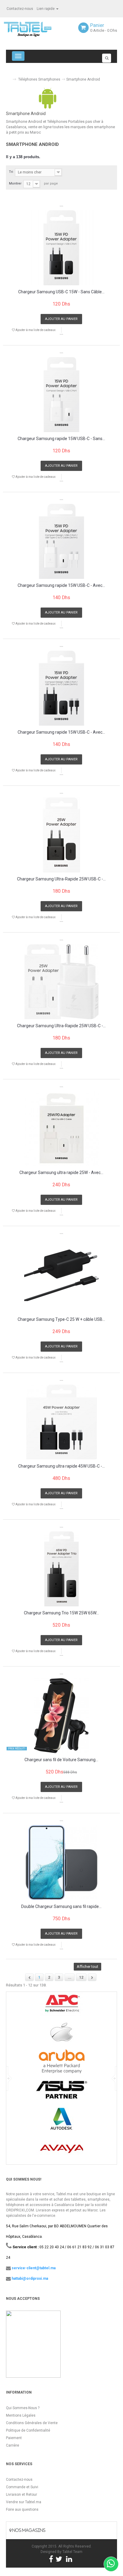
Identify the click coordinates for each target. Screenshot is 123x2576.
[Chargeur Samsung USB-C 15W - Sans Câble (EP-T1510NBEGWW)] (61, 248)
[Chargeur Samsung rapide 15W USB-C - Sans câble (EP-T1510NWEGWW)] (61, 395)
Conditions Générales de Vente (32, 2423)
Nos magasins (28, 2530)
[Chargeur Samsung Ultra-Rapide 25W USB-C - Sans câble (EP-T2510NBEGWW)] (61, 835)
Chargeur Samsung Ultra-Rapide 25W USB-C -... (61, 879)
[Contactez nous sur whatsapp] (111, 2564)
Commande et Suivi (22, 2487)
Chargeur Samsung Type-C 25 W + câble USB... (61, 1319)
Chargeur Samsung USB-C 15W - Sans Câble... (61, 292)
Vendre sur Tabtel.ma (24, 2502)
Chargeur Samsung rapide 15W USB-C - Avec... (61, 586)
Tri (11, 172)
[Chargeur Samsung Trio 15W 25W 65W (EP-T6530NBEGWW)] (61, 1569)
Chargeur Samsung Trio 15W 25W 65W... (61, 1613)
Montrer (15, 183)
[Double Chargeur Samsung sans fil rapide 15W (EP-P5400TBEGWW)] (61, 1862)
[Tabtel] (36, 29)
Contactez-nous (20, 9)
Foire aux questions (22, 2509)
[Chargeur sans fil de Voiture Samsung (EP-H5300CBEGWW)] (61, 1716)
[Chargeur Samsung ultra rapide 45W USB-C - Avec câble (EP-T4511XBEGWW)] (61, 1422)
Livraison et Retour (21, 2495)
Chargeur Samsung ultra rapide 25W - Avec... (61, 1173)
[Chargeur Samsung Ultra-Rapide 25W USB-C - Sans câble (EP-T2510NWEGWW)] (61, 982)
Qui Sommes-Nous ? (23, 2408)
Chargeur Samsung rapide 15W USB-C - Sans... (61, 439)
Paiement (14, 2438)
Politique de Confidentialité (28, 2430)
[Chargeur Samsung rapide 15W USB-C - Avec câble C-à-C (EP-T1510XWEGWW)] (61, 541)
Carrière (13, 2445)
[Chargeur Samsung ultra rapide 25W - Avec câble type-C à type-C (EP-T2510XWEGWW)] (61, 1128)
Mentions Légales (21, 2415)
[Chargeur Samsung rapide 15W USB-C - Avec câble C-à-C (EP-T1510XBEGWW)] (61, 688)
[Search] (107, 58)
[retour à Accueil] (8, 77)
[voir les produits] (62, 2006)
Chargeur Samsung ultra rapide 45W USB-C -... (61, 1466)
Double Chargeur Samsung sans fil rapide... (61, 1907)
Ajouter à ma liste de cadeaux (35, 330)
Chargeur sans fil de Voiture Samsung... (61, 1760)
